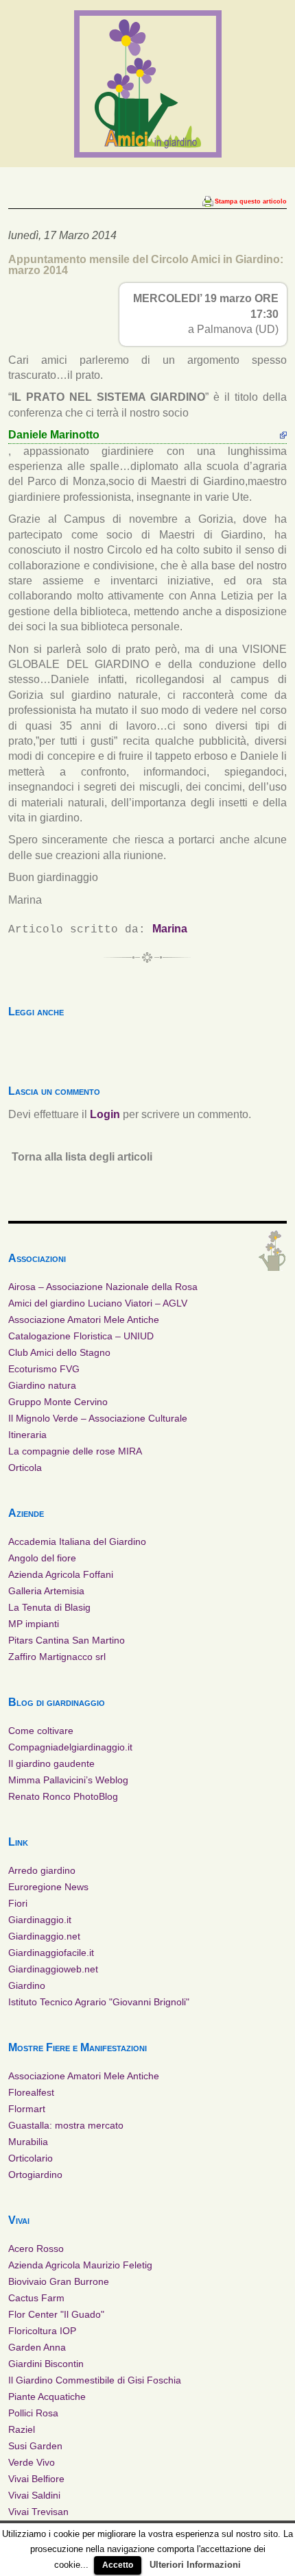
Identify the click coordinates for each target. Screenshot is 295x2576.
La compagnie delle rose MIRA (75, 1451)
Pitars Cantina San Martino (67, 1640)
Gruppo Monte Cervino (58, 1402)
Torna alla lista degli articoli (82, 1157)
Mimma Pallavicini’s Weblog (68, 1780)
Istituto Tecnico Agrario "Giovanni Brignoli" (99, 2002)
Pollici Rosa (33, 2413)
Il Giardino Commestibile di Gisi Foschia (95, 2380)
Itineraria (27, 1435)
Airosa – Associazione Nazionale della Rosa (103, 1287)
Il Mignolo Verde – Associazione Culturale (98, 1418)
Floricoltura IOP (42, 2331)
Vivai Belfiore (36, 2479)
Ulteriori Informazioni (195, 2565)
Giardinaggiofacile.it (51, 1953)
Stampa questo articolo (251, 201)
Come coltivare (41, 1731)
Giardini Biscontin (46, 2364)
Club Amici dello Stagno (59, 1352)
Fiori (18, 1903)
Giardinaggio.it (40, 1920)
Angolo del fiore (42, 1558)
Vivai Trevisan (38, 2512)
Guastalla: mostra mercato (66, 2125)
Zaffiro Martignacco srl (57, 1657)
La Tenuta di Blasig (49, 1607)
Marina (170, 929)
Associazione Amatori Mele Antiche (84, 1320)
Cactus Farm (36, 2298)
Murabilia (28, 2142)
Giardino (27, 1985)
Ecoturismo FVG (44, 1369)
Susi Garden (35, 2446)
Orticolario (31, 2158)
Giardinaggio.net (44, 1936)
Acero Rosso (36, 2249)
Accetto (118, 2565)
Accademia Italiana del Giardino (77, 1541)
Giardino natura (42, 1385)
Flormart (27, 2109)
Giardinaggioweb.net (53, 1969)
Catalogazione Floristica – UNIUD (81, 1336)
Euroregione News (48, 1887)
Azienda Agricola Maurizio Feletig (80, 2265)
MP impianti (34, 1624)
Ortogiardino (35, 2175)
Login (105, 1114)
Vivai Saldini (34, 2495)
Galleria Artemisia (46, 1591)
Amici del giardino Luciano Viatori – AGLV (98, 1303)
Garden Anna (37, 2347)
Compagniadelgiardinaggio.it (70, 1747)
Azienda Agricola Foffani (61, 1574)
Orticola (25, 1467)
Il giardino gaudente (51, 1763)
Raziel (22, 2429)
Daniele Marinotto (54, 435)
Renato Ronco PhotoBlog (63, 1796)
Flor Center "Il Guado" (56, 2314)
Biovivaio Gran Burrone (59, 2281)
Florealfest (31, 2092)
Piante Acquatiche (47, 2397)
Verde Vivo (32, 2462)
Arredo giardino (42, 1870)
